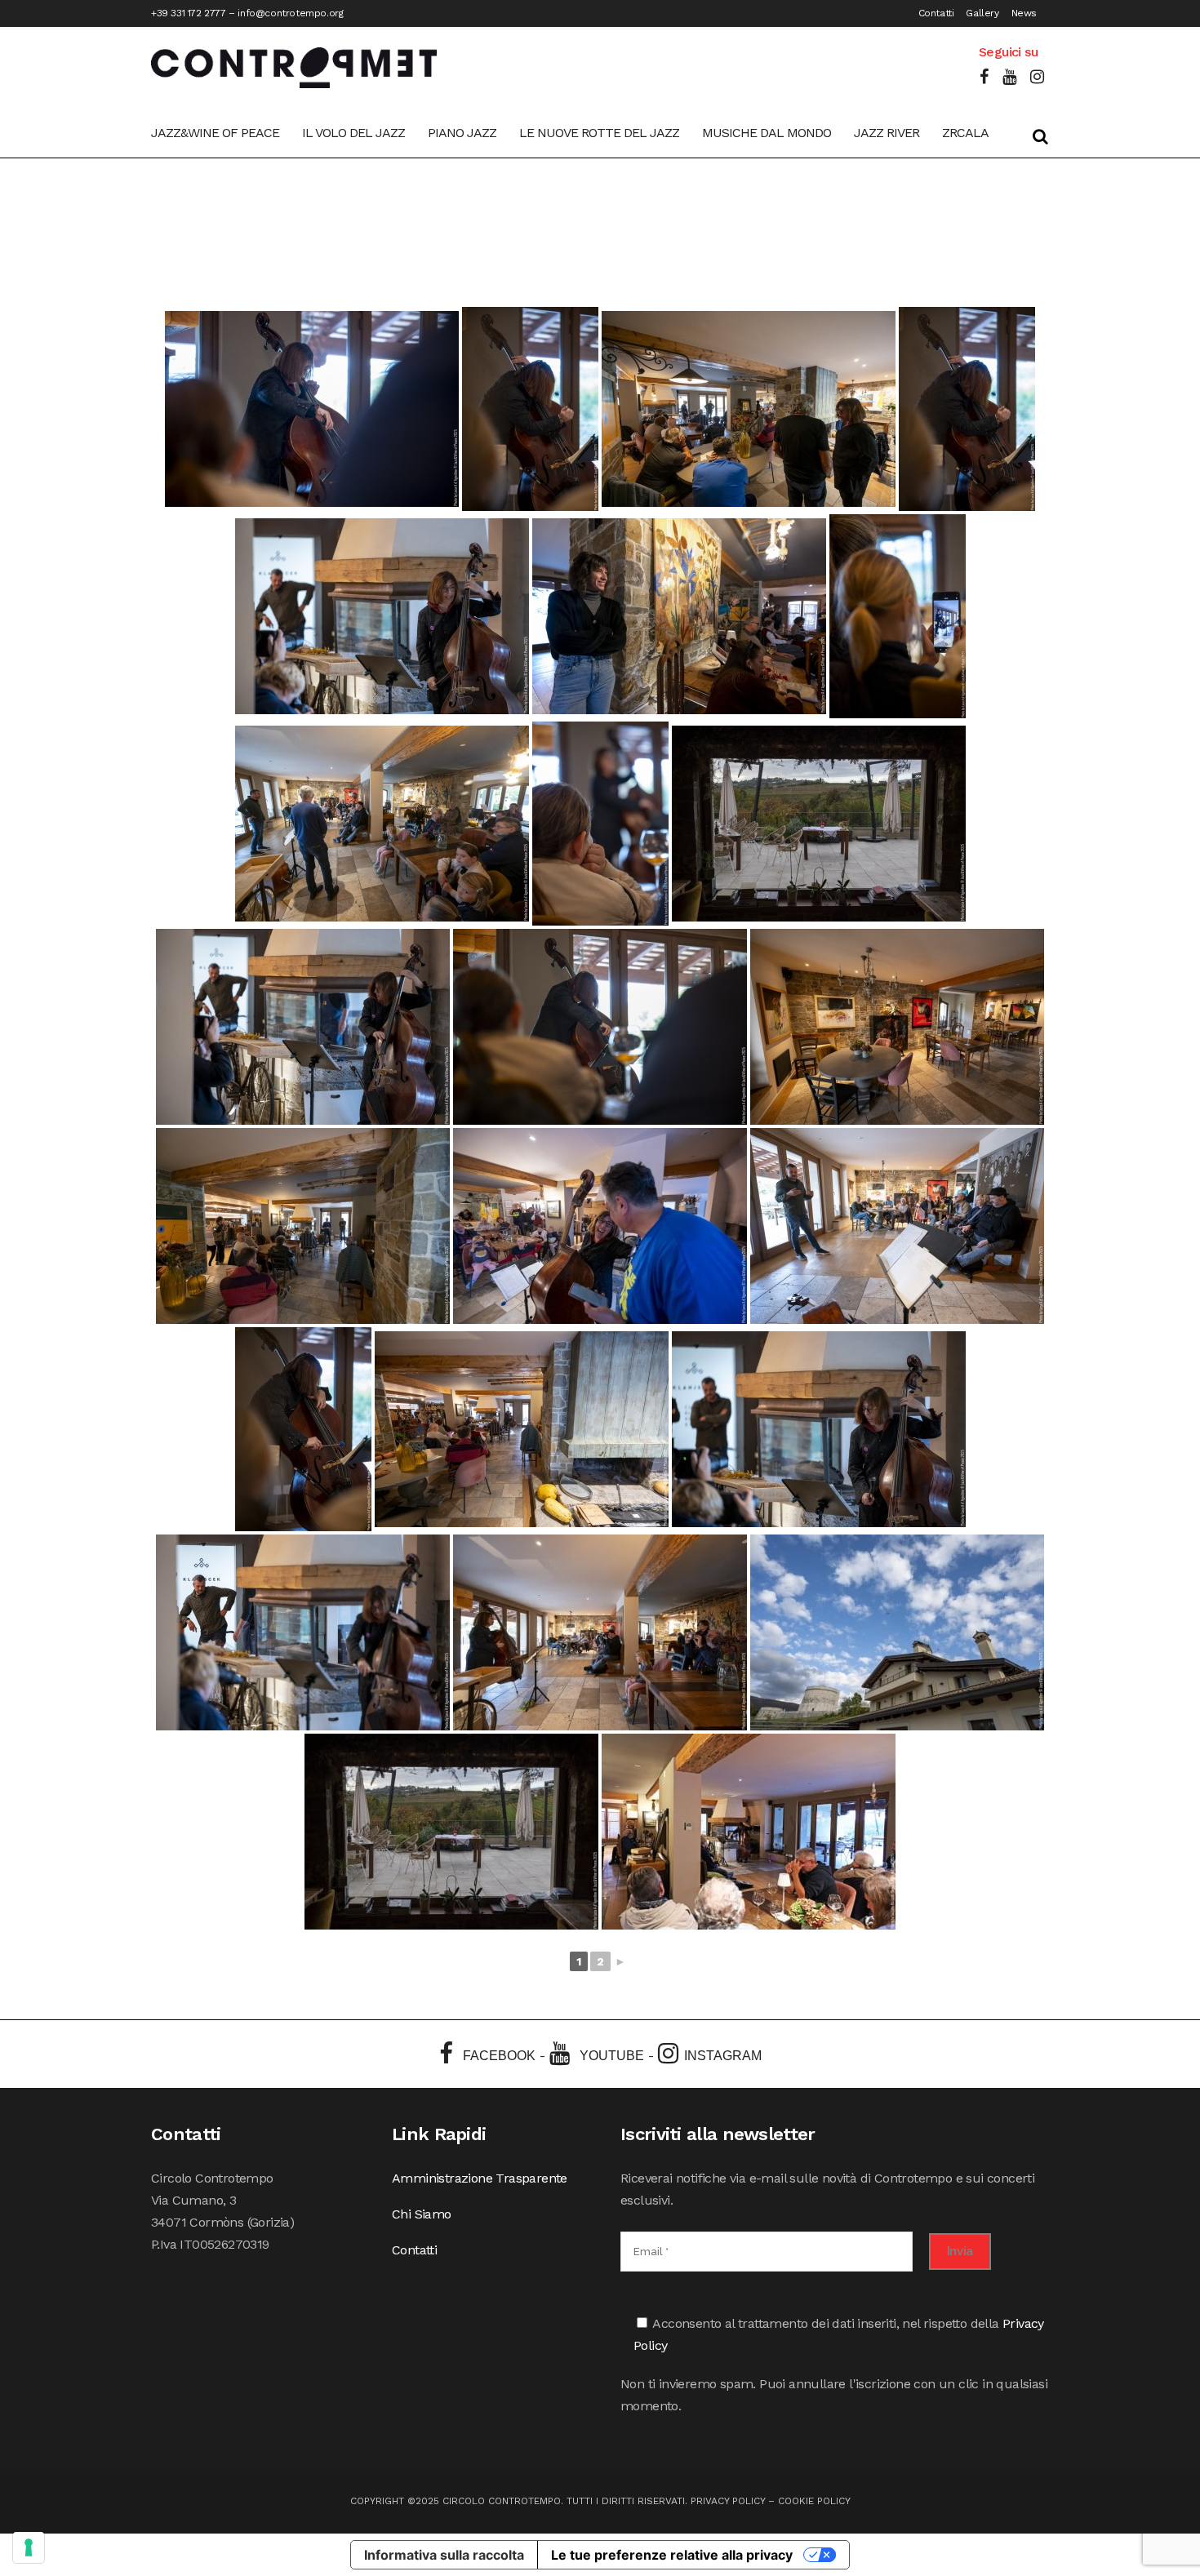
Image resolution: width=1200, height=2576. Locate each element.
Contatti (936, 13)
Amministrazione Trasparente (480, 2178)
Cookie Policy (814, 2501)
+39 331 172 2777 (189, 13)
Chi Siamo (422, 2214)
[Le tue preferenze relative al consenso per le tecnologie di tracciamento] (29, 2547)
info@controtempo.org (290, 13)
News (1024, 13)
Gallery (982, 13)
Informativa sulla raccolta (444, 2555)
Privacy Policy (728, 2501)
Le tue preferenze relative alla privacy (672, 2555)
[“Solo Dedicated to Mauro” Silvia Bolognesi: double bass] (312, 409)
